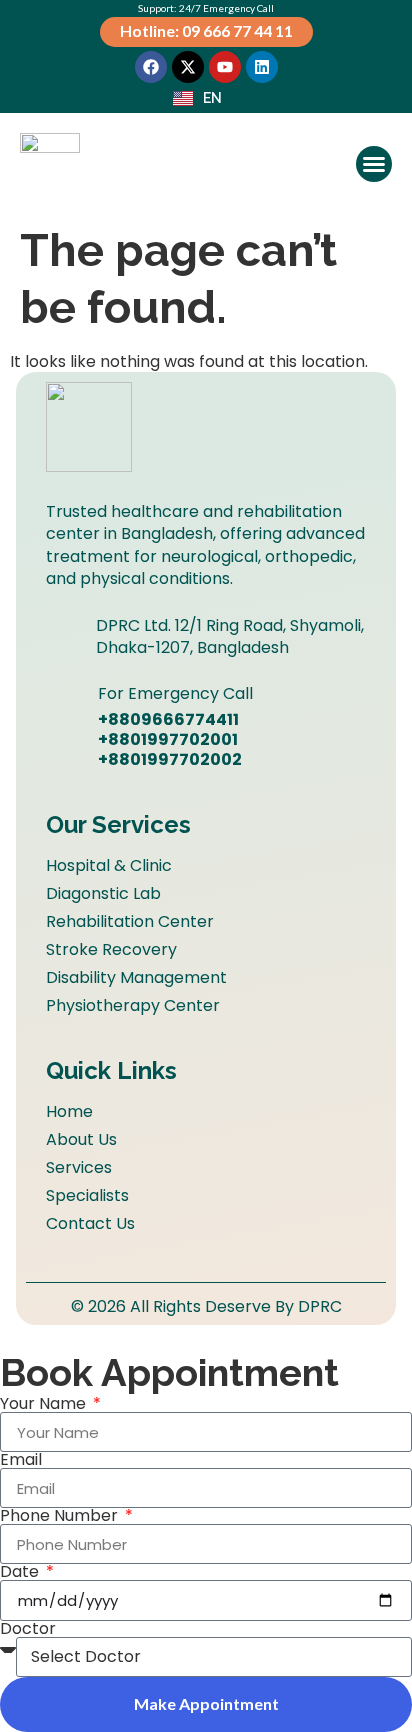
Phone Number (61, 1516)
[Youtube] (225, 67)
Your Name (45, 1404)
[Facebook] (151, 67)
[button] (374, 164)
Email (21, 1460)
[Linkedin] (262, 67)
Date (21, 1572)
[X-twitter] (188, 67)
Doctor (28, 1629)
